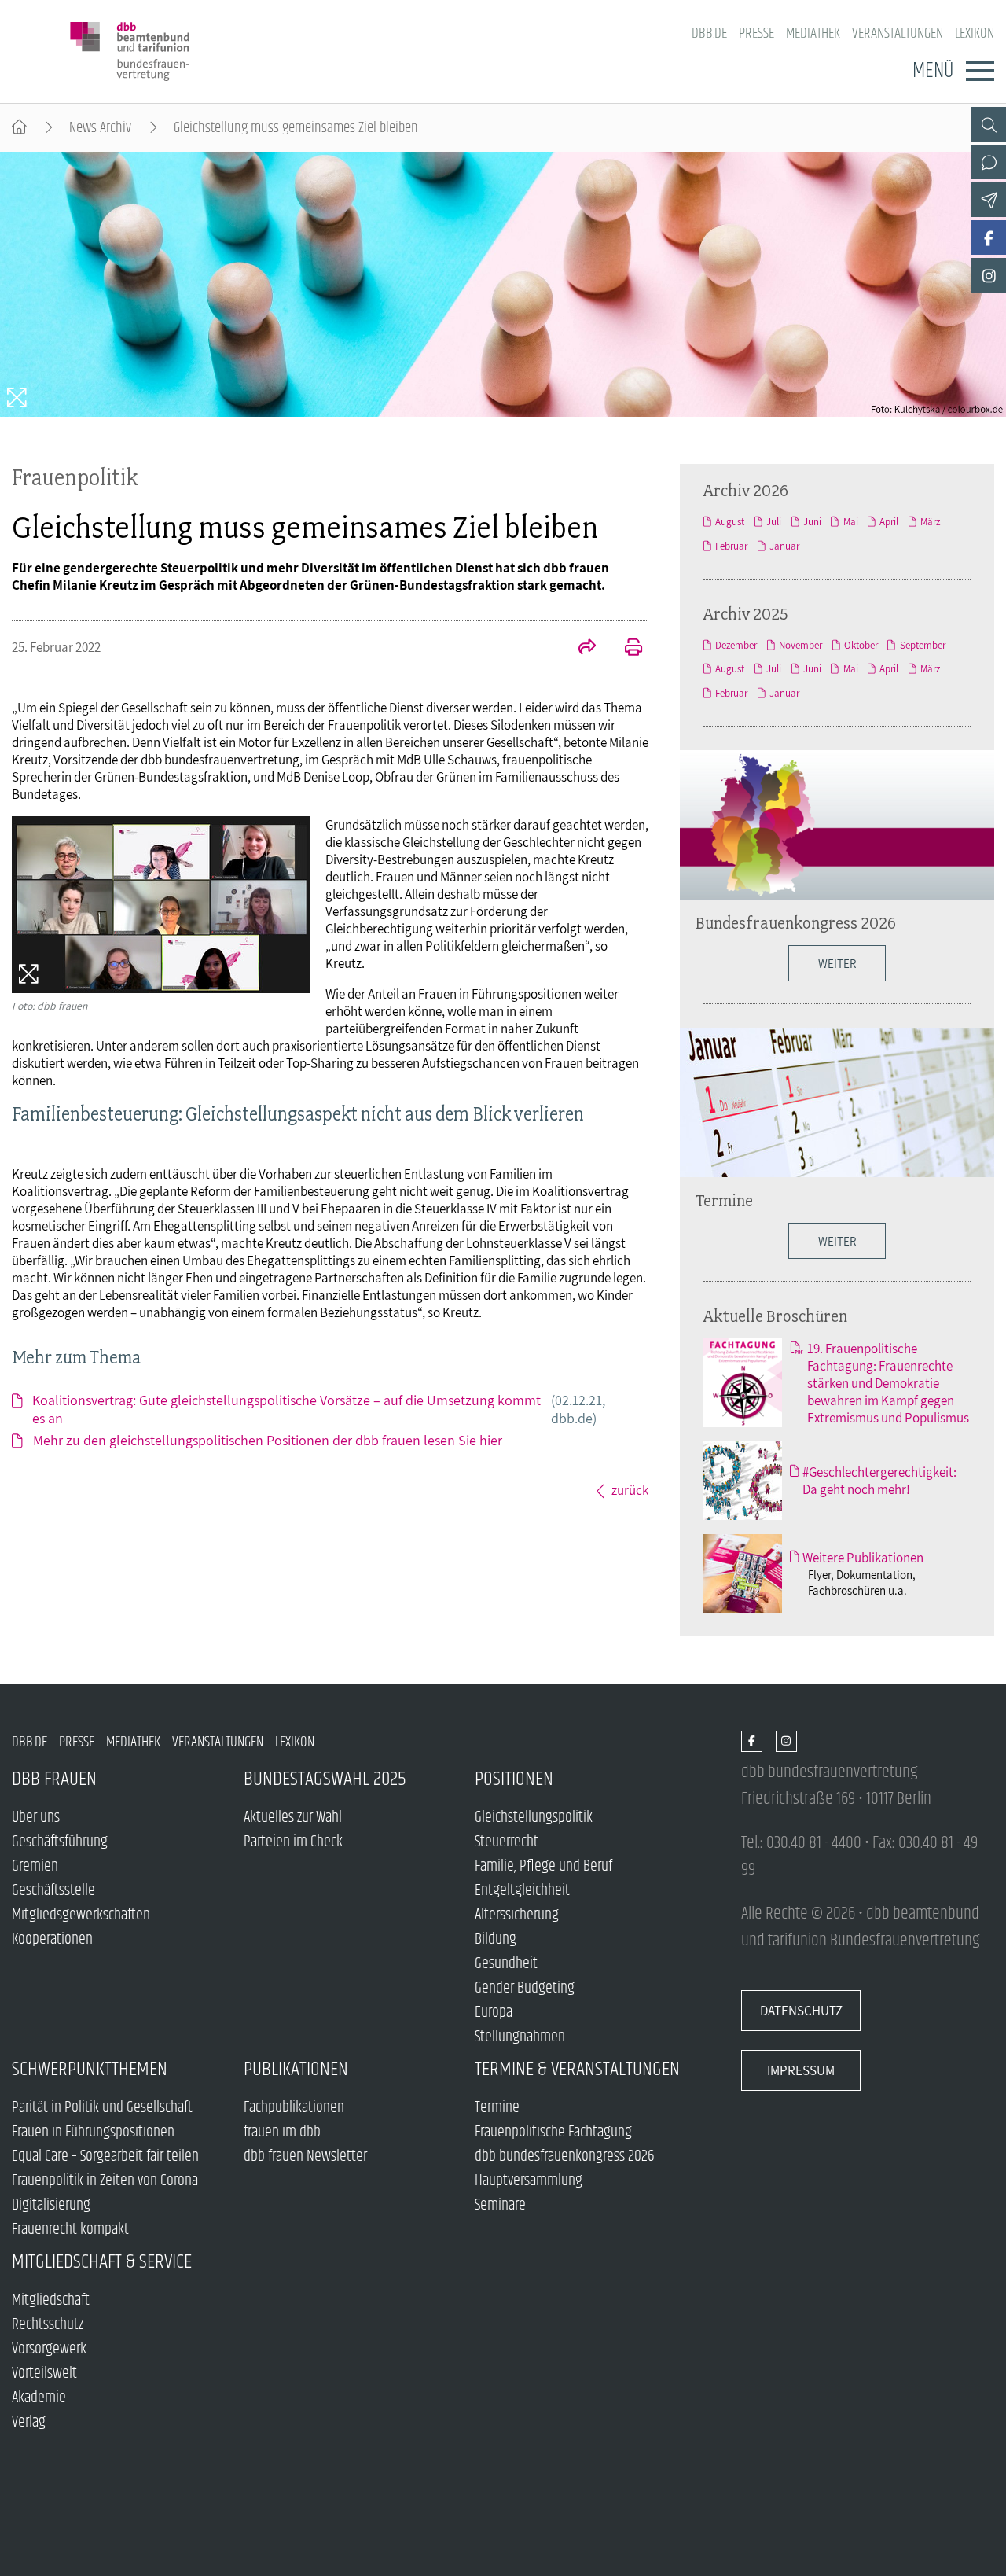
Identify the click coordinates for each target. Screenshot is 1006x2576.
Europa (494, 2013)
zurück (630, 1490)
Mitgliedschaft (51, 2300)
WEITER (837, 963)
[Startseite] (19, 128)
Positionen (514, 1779)
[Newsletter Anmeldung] (989, 200)
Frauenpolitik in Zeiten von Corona (105, 2181)
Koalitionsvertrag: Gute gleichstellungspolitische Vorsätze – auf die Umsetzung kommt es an (319, 1409)
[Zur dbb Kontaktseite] (989, 162)
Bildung (496, 1939)
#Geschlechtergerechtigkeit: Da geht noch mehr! (879, 1481)
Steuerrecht (507, 1842)
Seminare (500, 2205)
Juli (774, 522)
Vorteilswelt (44, 2374)
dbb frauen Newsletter (305, 2156)
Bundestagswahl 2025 (325, 1779)
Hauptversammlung (529, 2181)
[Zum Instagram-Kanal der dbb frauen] (989, 275)
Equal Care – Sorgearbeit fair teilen (105, 2156)
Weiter (837, 1241)
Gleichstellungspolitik (534, 1818)
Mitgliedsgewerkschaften (81, 1915)
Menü (933, 71)
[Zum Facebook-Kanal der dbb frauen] (989, 237)
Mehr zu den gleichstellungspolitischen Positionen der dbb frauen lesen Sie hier (268, 1440)
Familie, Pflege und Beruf (543, 1866)
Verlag (29, 2422)
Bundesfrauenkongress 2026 (796, 922)
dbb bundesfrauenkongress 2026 (565, 2156)
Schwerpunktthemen (90, 2069)
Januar (784, 546)
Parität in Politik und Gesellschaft (102, 2108)
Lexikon (975, 33)
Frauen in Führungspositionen (93, 2132)
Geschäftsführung (60, 1842)
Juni (812, 522)
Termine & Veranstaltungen (577, 2069)
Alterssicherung (517, 1915)
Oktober (861, 645)
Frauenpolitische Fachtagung (553, 2132)
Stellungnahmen (520, 2037)
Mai (850, 522)
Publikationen (296, 2069)
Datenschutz (801, 2011)
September (922, 645)
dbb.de (709, 33)
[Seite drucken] (625, 649)
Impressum (801, 2070)
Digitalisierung (51, 2205)
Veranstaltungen (898, 33)
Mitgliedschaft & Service (102, 2262)
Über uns (36, 1818)
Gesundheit (506, 1964)
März (930, 522)
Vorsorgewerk (49, 2349)
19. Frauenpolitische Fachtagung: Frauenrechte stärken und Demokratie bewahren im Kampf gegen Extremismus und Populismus (888, 1383)
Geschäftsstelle (53, 1891)
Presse (756, 33)
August (730, 522)
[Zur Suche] (989, 124)
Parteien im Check (293, 1842)
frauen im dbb (282, 2132)
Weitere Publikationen (863, 1558)
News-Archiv (100, 128)
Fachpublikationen (294, 2108)
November (800, 645)
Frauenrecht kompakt (70, 2230)
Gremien (35, 1866)
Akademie (39, 2398)
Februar (731, 546)
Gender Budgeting (525, 1988)
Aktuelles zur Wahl (293, 1818)
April (889, 522)
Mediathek (813, 33)
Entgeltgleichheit (522, 1891)
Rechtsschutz (48, 2325)
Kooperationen (52, 1939)
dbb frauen (54, 1779)
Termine (724, 1200)
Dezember (736, 645)
